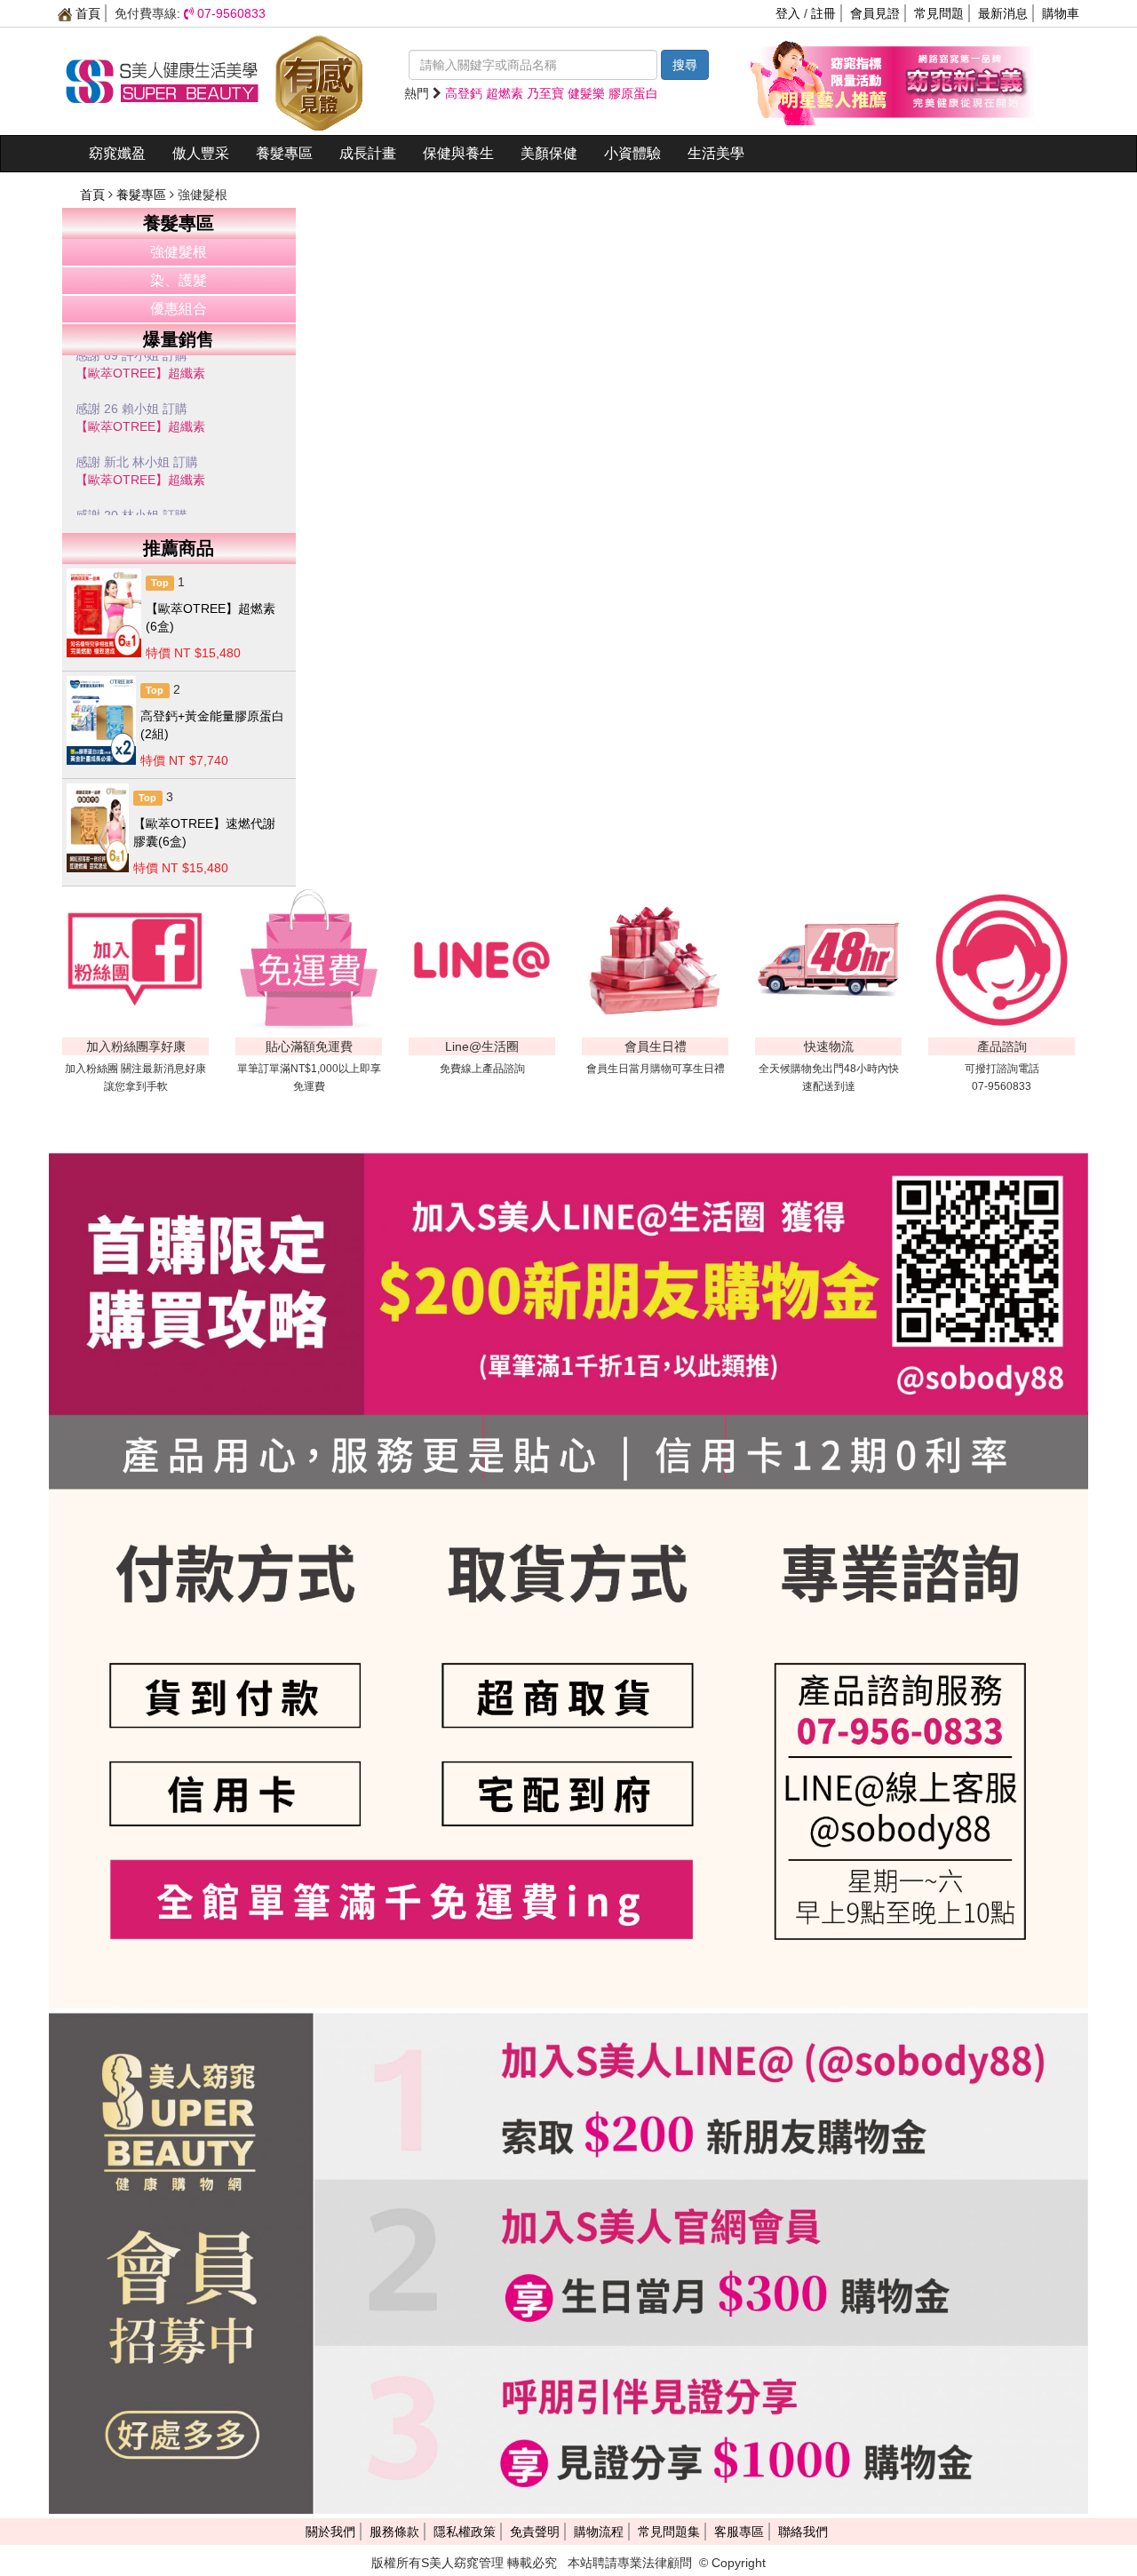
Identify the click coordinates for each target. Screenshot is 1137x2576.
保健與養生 (458, 153)
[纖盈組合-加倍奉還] (964, 80)
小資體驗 (632, 153)
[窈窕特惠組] (822, 80)
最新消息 (1003, 13)
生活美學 (716, 153)
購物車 (1061, 13)
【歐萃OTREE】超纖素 (140, 391)
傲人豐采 (201, 153)
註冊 (823, 13)
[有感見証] (319, 80)
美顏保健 (549, 153)
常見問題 (939, 13)
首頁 (86, 13)
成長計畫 (368, 153)
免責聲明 (535, 2532)
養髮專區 (284, 153)
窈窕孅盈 (117, 153)
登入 (788, 13)
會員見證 (875, 13)
